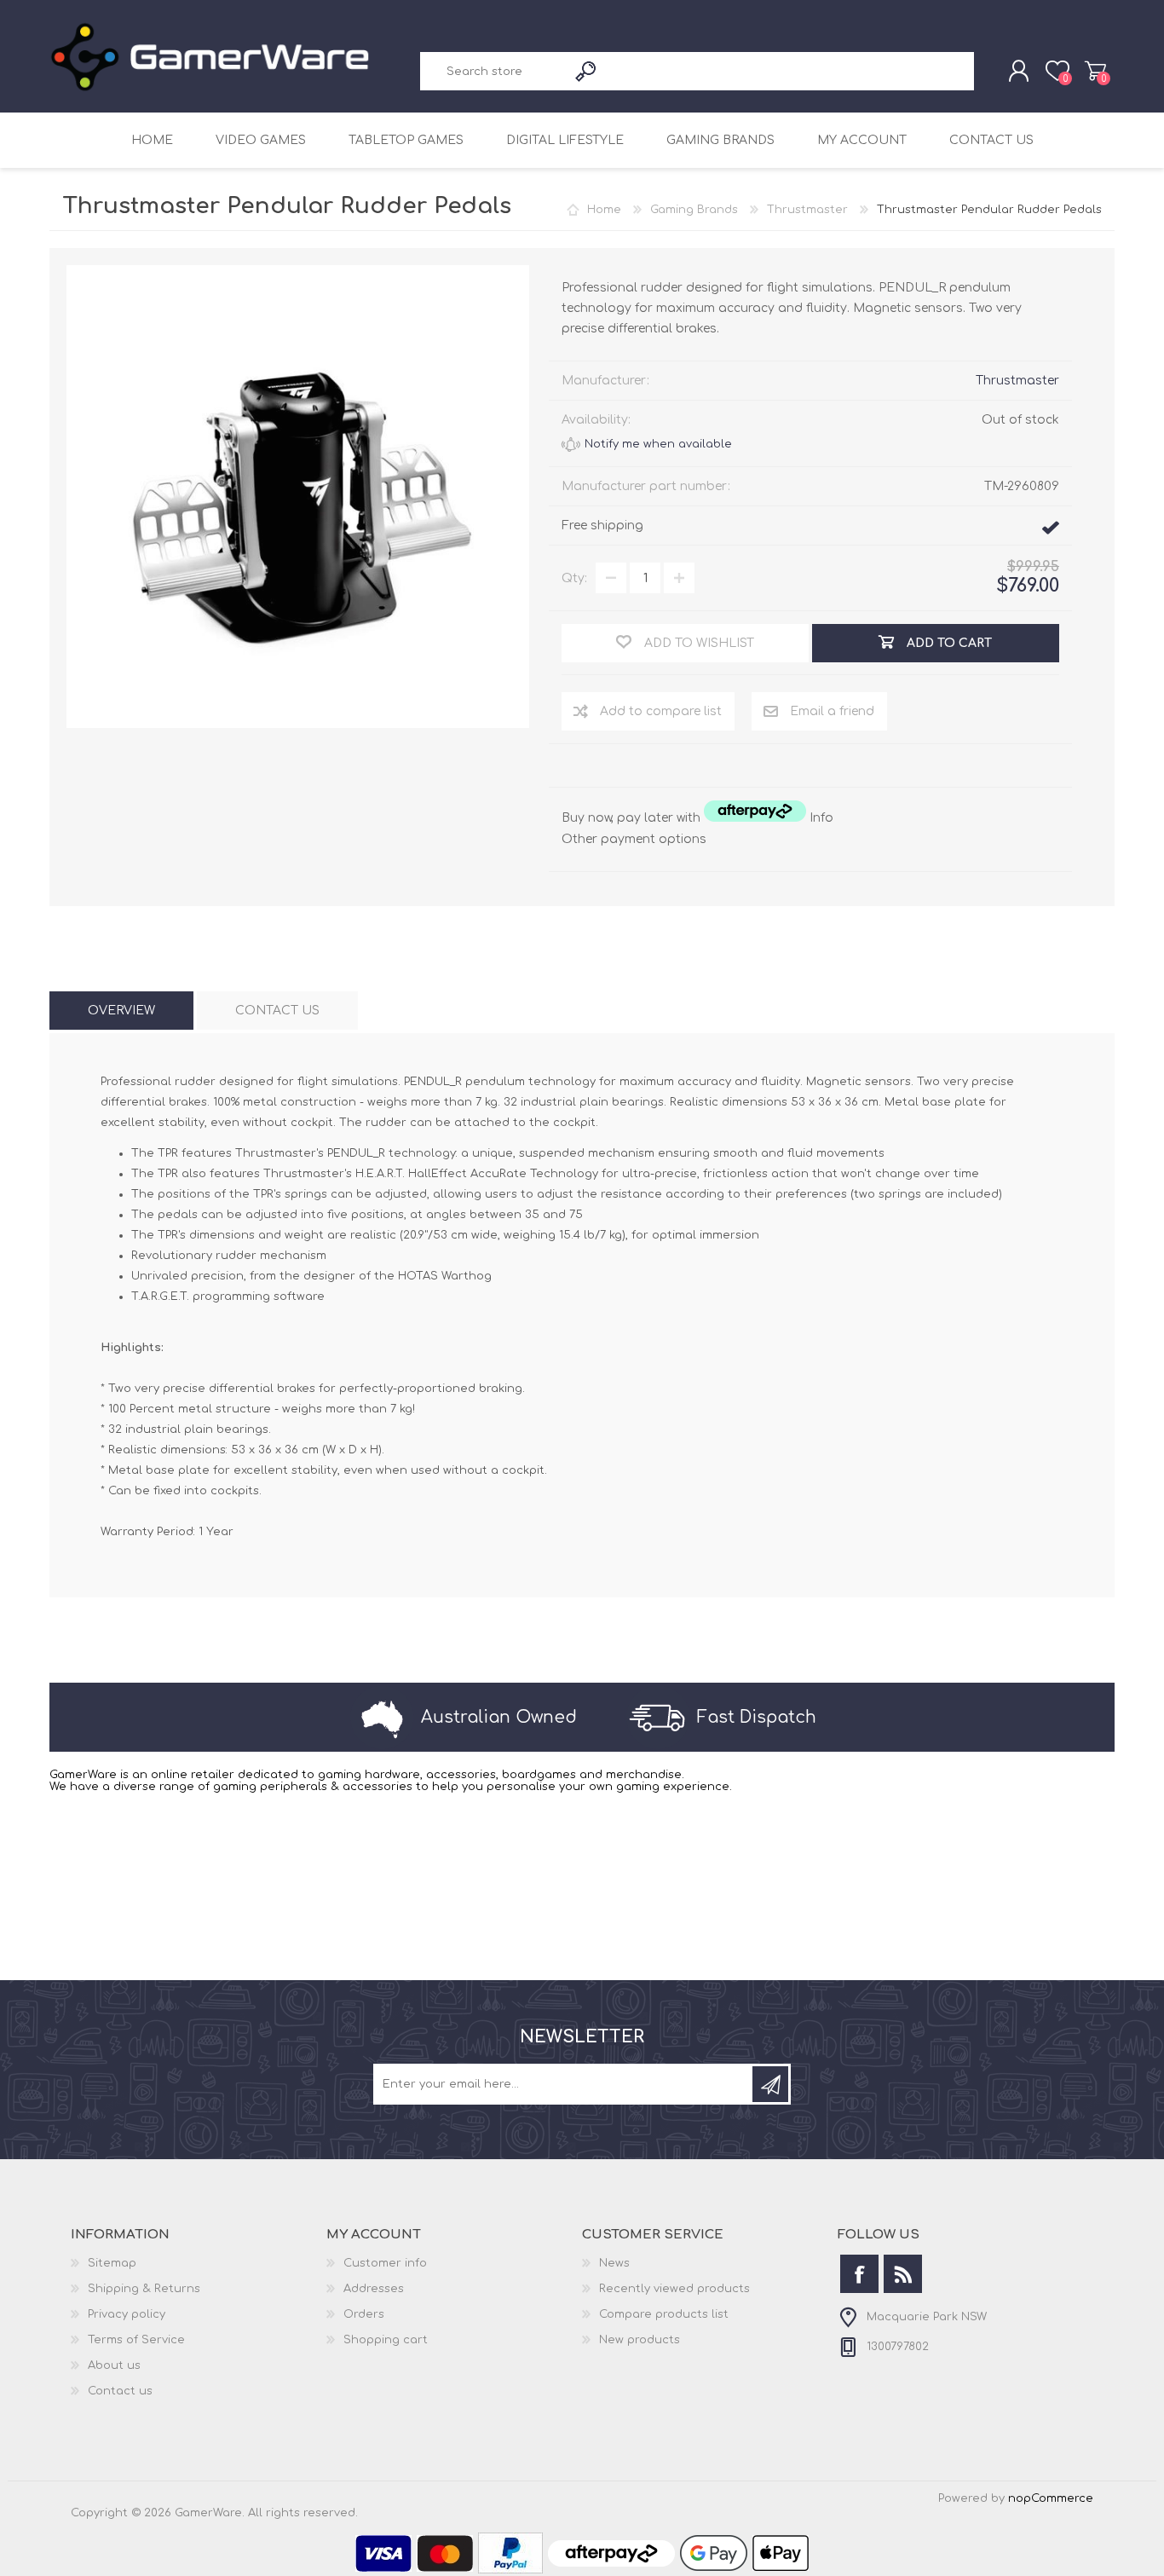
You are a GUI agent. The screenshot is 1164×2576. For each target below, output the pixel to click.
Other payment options (634, 839)
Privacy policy (127, 2314)
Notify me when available (658, 444)
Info (821, 818)
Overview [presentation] (121, 1011)
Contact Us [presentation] (277, 1011)
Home (152, 140)
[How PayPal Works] (510, 2570)
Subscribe (770, 2084)
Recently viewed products (674, 2289)
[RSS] (903, 2274)
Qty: (574, 578)
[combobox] (494, 71)
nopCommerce (1051, 2498)
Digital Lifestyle (565, 140)
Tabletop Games (406, 140)
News (614, 2263)
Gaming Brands (720, 140)
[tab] (121, 1011)
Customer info (385, 2263)
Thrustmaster (1017, 381)
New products (640, 2340)
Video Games (261, 140)
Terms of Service (136, 2340)
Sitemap (112, 2263)
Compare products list (664, 2314)
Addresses (374, 2289)
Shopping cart (1095, 71)
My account (862, 140)
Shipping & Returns (144, 2289)
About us (114, 2365)
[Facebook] (859, 2274)
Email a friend (832, 711)
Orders (364, 2314)
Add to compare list (661, 711)
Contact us (991, 140)
